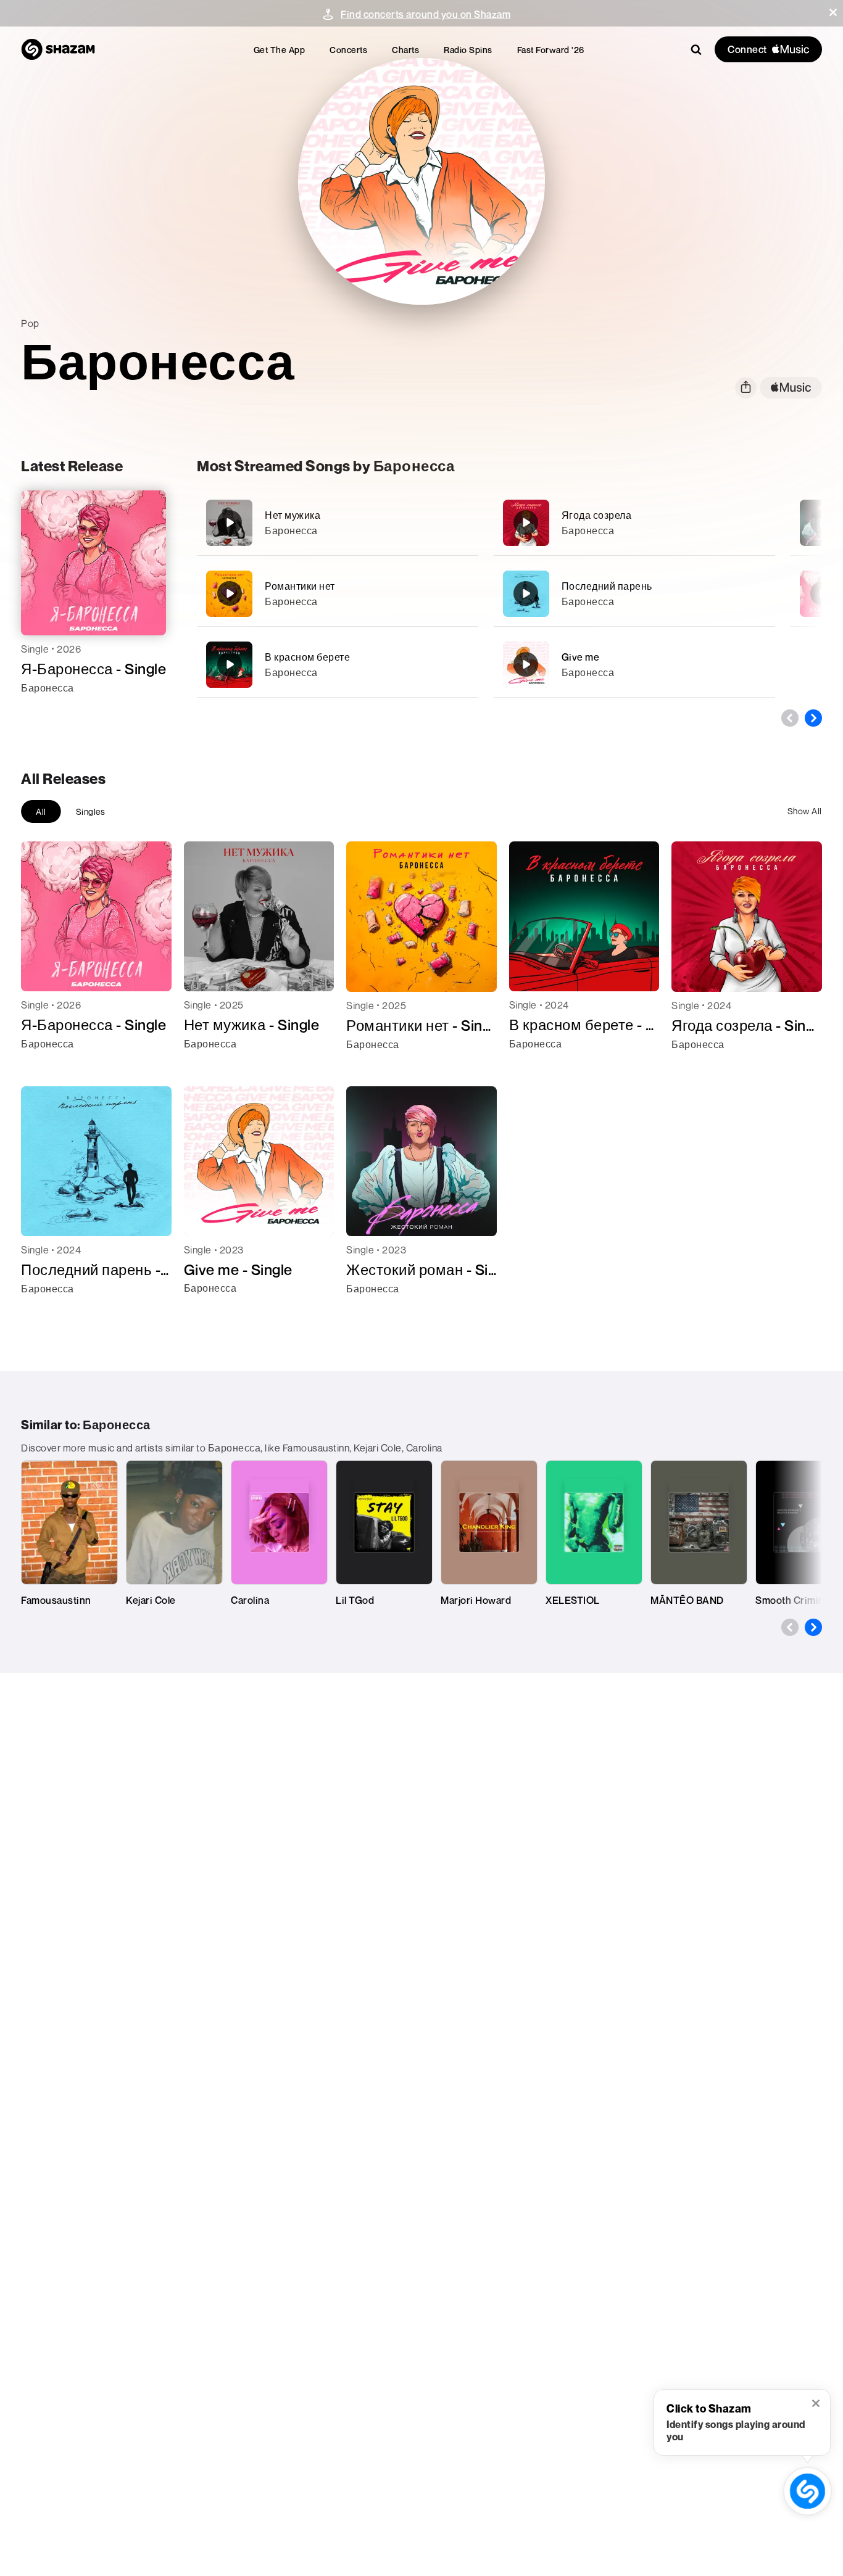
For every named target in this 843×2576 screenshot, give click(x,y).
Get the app (280, 50)
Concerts (348, 50)
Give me (581, 657)
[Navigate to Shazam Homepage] (58, 49)
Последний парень (607, 586)
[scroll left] (790, 718)
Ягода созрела (597, 515)
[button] (833, 12)
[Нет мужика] (338, 523)
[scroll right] (813, 718)
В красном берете (307, 657)
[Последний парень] (634, 594)
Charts (405, 50)
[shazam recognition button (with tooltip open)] (808, 2491)
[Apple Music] (44, 710)
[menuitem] (280, 50)
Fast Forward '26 (551, 50)
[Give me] (634, 665)
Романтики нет (300, 586)
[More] (461, 522)
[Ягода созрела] (634, 523)
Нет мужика (293, 515)
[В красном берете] (338, 665)
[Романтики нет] (338, 594)
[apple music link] (791, 388)
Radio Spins (468, 50)
